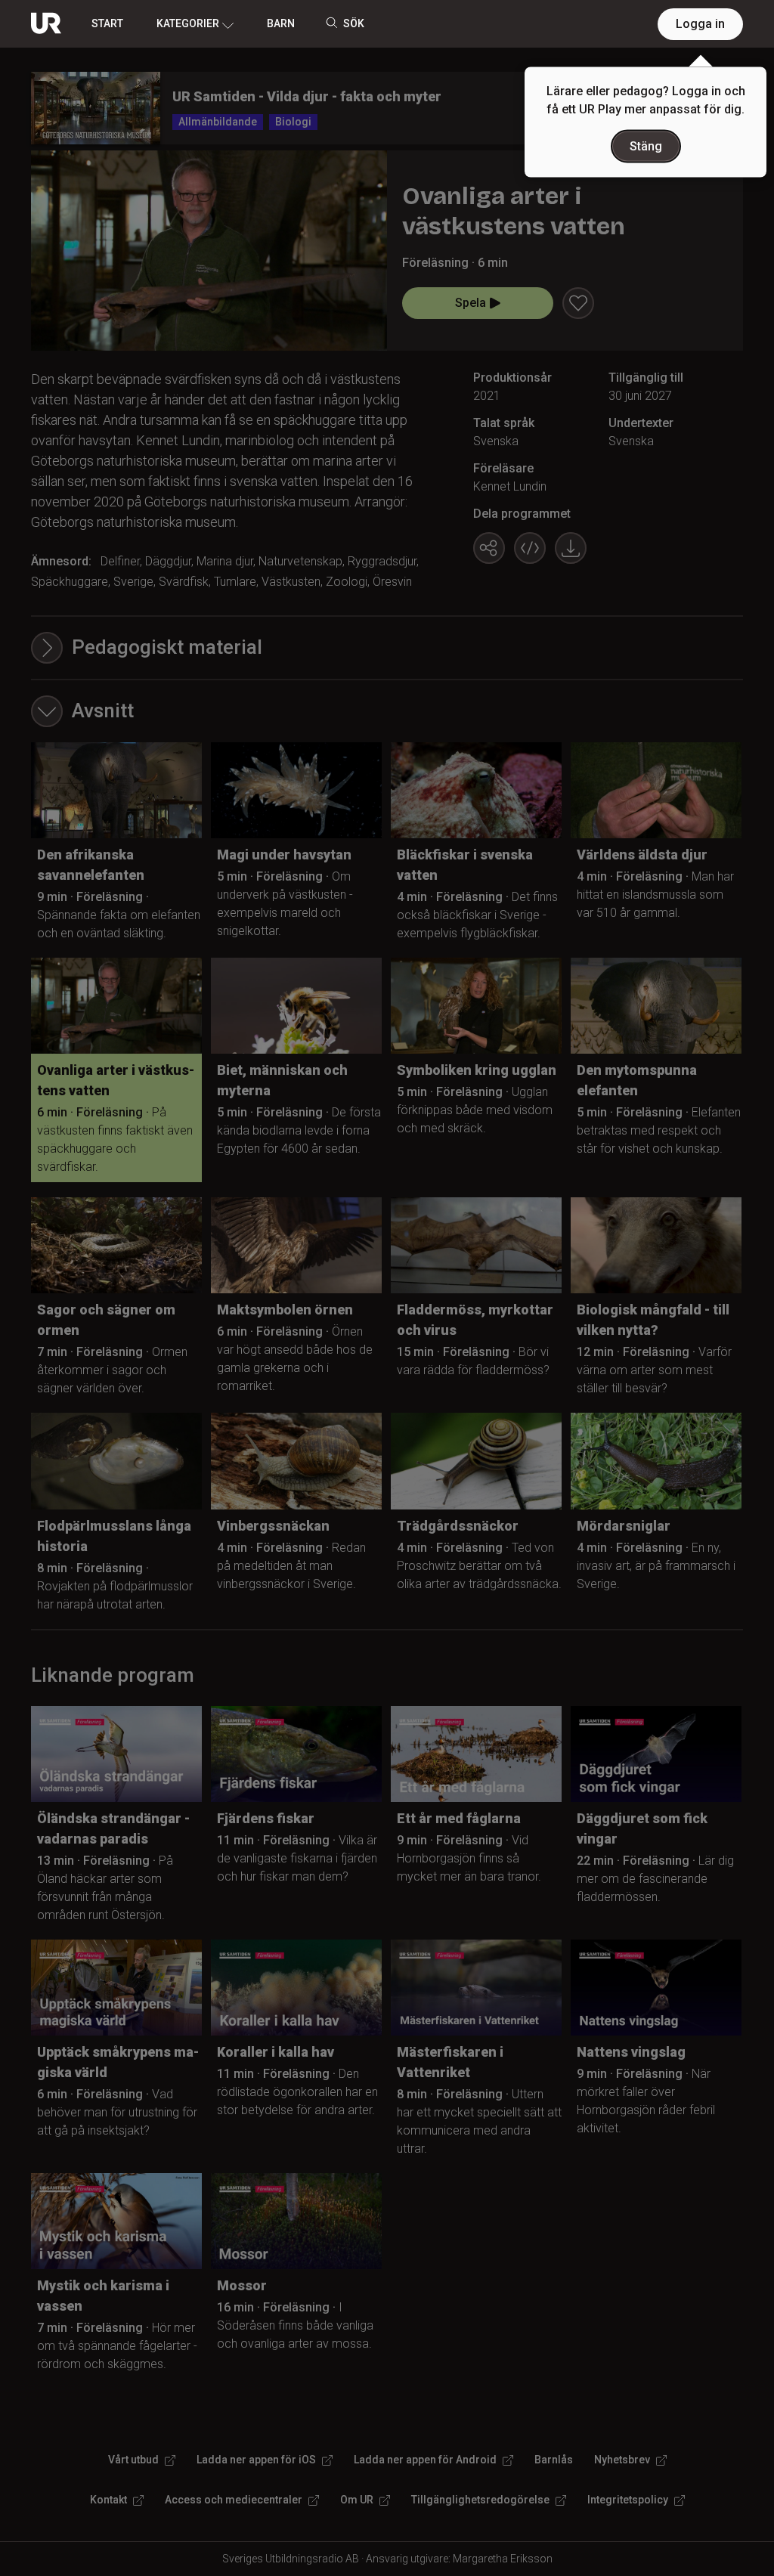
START (107, 23)
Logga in (700, 24)
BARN (281, 23)
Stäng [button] (646, 146)
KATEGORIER (188, 23)
